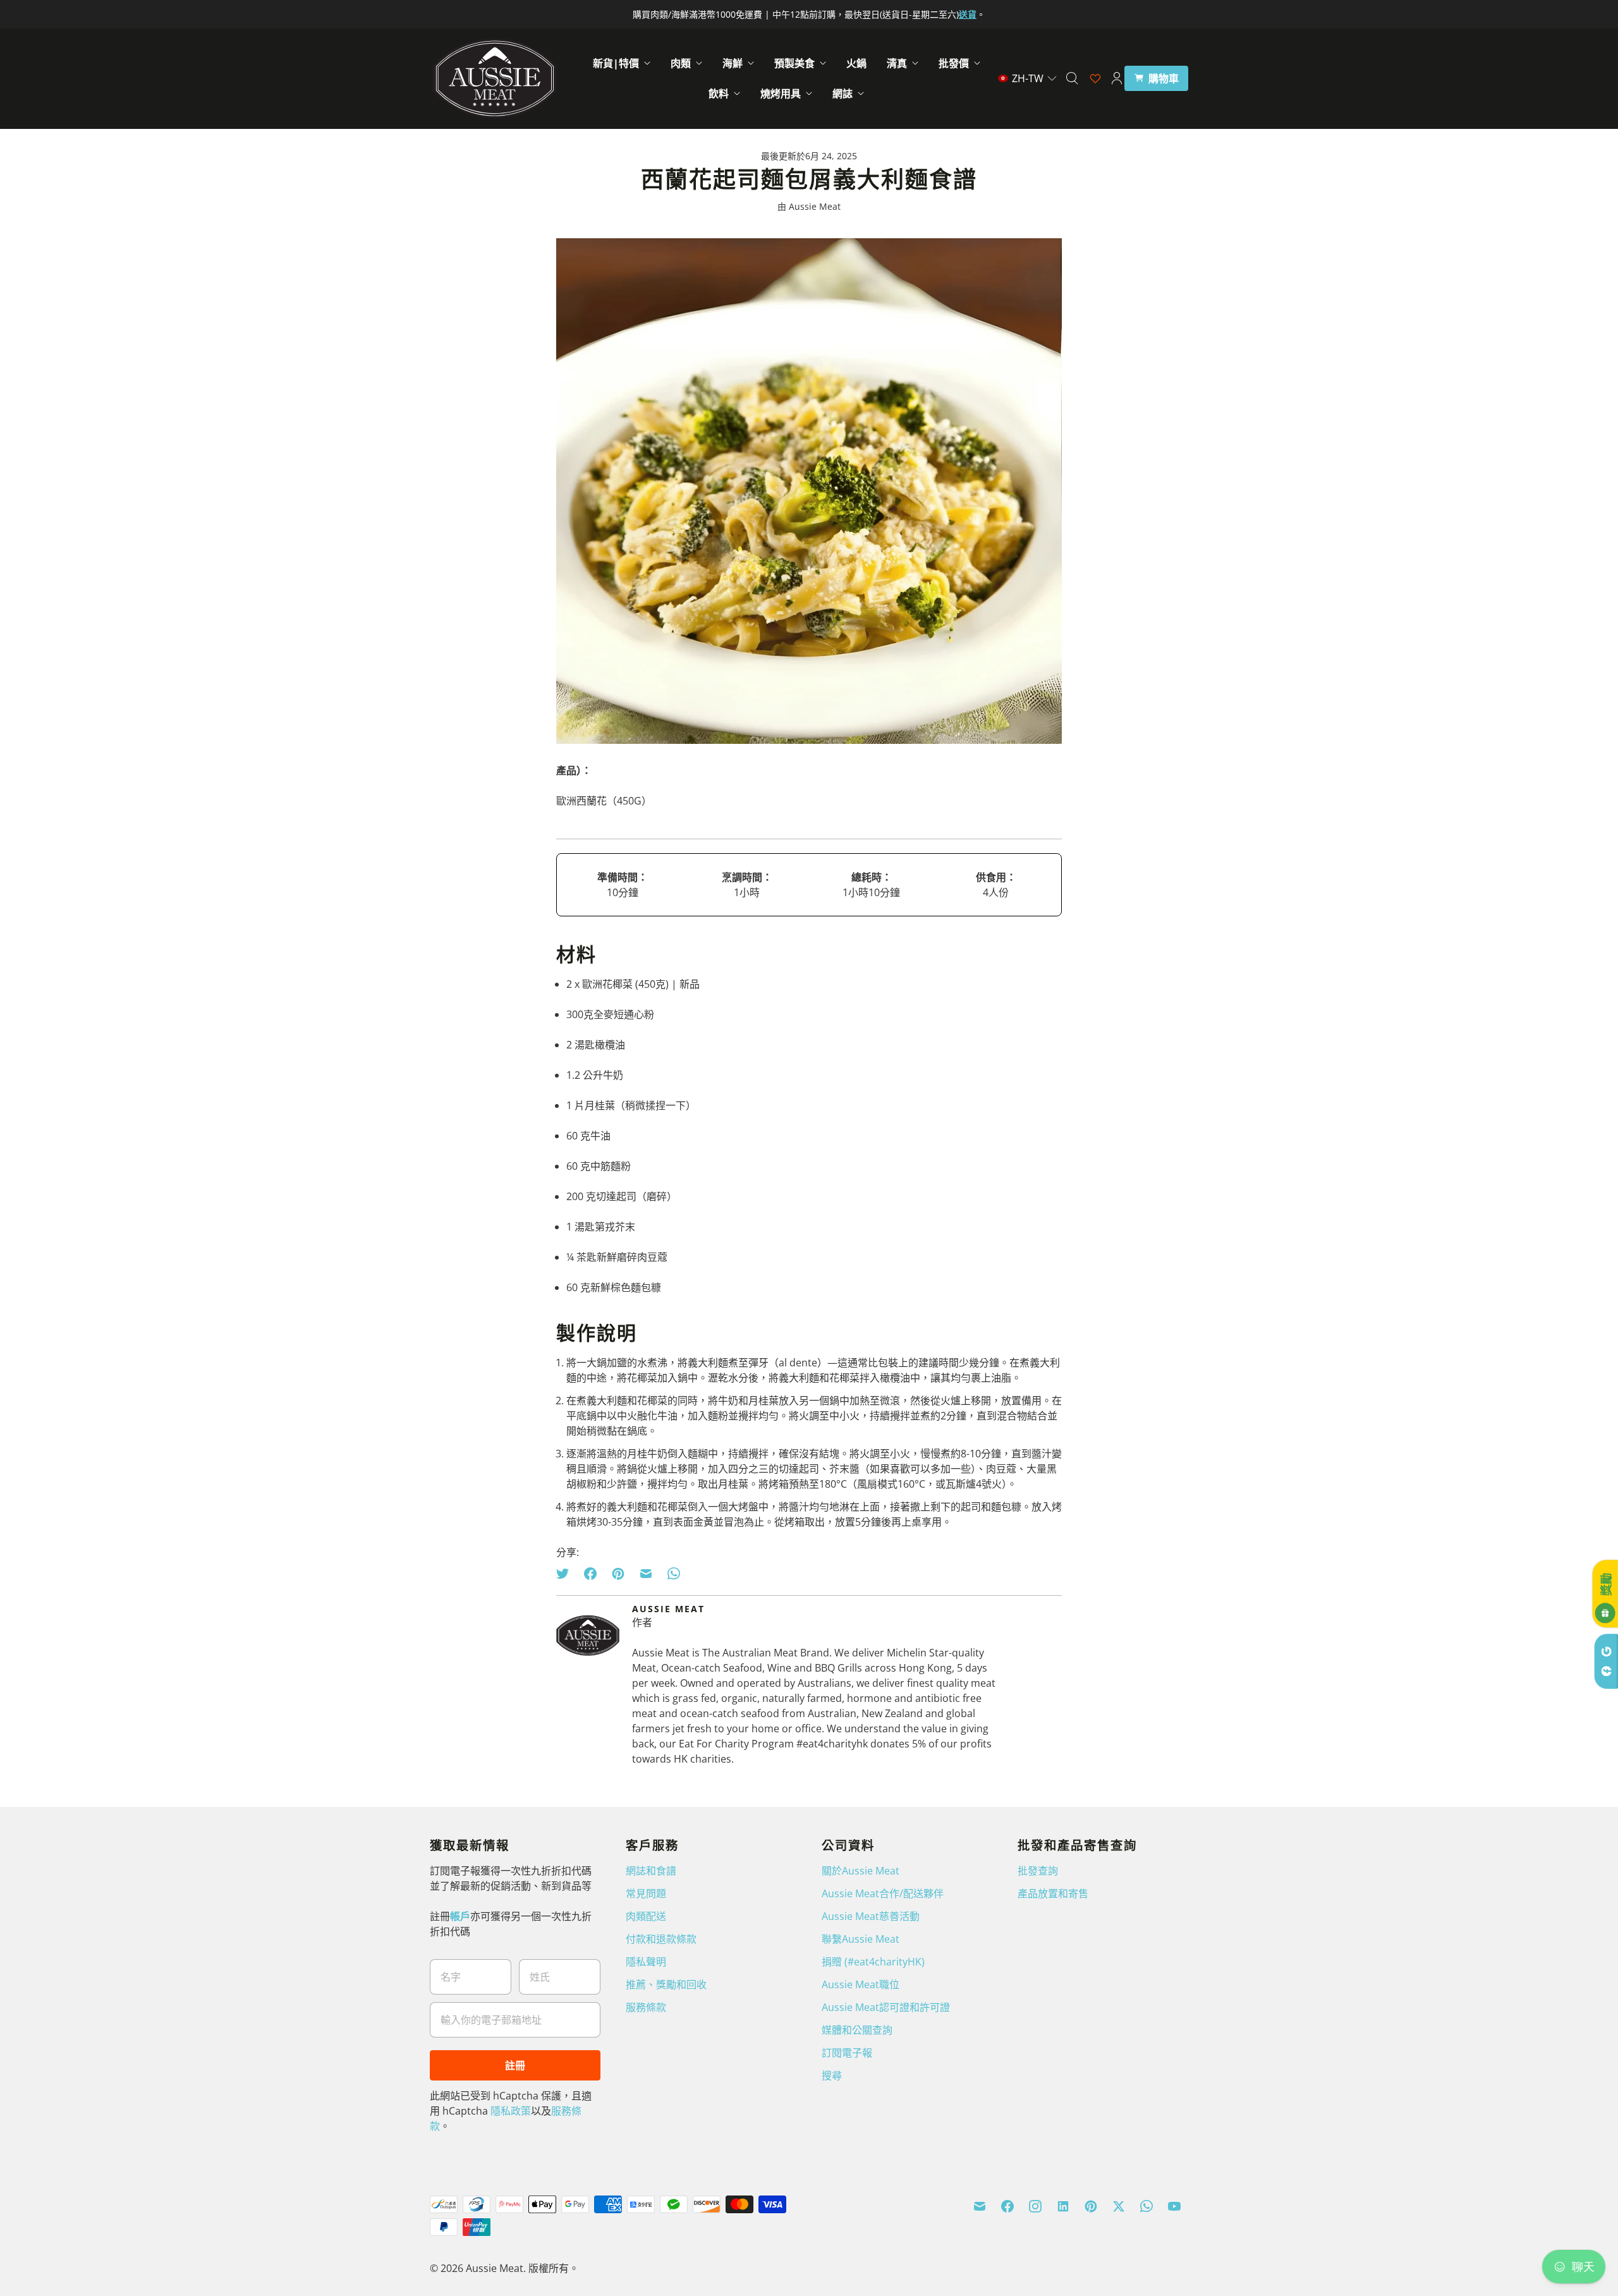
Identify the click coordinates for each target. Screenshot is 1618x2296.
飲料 (719, 94)
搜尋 (832, 2075)
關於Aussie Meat (861, 1871)
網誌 (842, 94)
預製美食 (794, 63)
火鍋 (856, 63)
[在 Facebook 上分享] (590, 1574)
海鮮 (733, 63)
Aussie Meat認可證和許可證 (886, 2007)
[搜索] (1072, 78)
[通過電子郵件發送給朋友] (646, 1574)
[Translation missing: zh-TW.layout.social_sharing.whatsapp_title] (674, 1574)
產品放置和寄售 (1053, 1893)
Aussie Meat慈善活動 (871, 1916)
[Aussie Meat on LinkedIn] (1063, 2206)
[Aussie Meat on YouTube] (1174, 2206)
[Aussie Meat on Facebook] (1007, 2206)
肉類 (681, 63)
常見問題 (646, 1893)
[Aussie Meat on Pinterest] (1091, 2206)
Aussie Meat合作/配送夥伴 (883, 1893)
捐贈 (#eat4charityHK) (873, 1962)
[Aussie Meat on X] (1119, 2206)
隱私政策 (511, 2111)
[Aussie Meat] (495, 78)
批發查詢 (1038, 1871)
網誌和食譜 (651, 1871)
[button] (1028, 78)
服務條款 (646, 2007)
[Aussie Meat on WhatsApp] (1147, 2206)
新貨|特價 (616, 63)
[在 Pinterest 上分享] (618, 1574)
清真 (897, 63)
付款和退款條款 (661, 1939)
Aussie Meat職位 (861, 1984)
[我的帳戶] (1117, 78)
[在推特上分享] (566, 1574)
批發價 (954, 63)
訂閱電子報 (847, 2053)
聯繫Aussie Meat (861, 1939)
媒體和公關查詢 (857, 2030)
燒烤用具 (781, 94)
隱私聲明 (646, 1962)
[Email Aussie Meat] (980, 2206)
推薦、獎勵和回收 (666, 1984)
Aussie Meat (495, 2268)
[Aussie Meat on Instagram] (1035, 2206)
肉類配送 (646, 1916)
